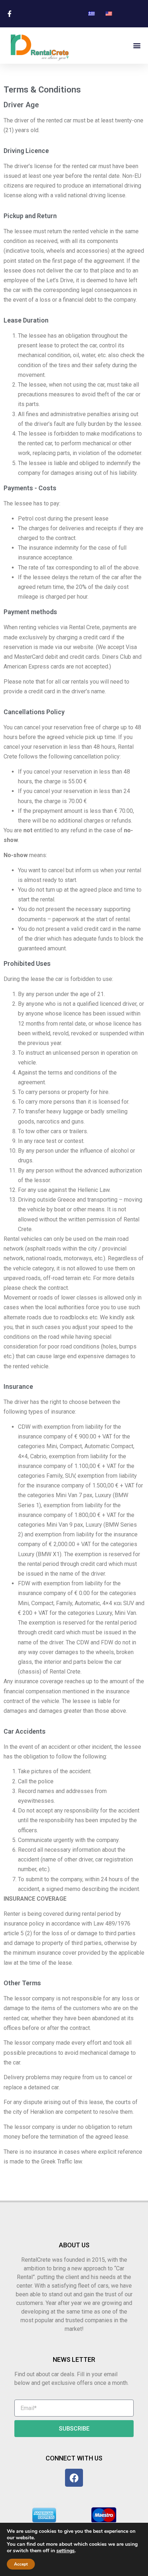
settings (66, 2551)
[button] (137, 46)
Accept (21, 2564)
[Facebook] (74, 2478)
